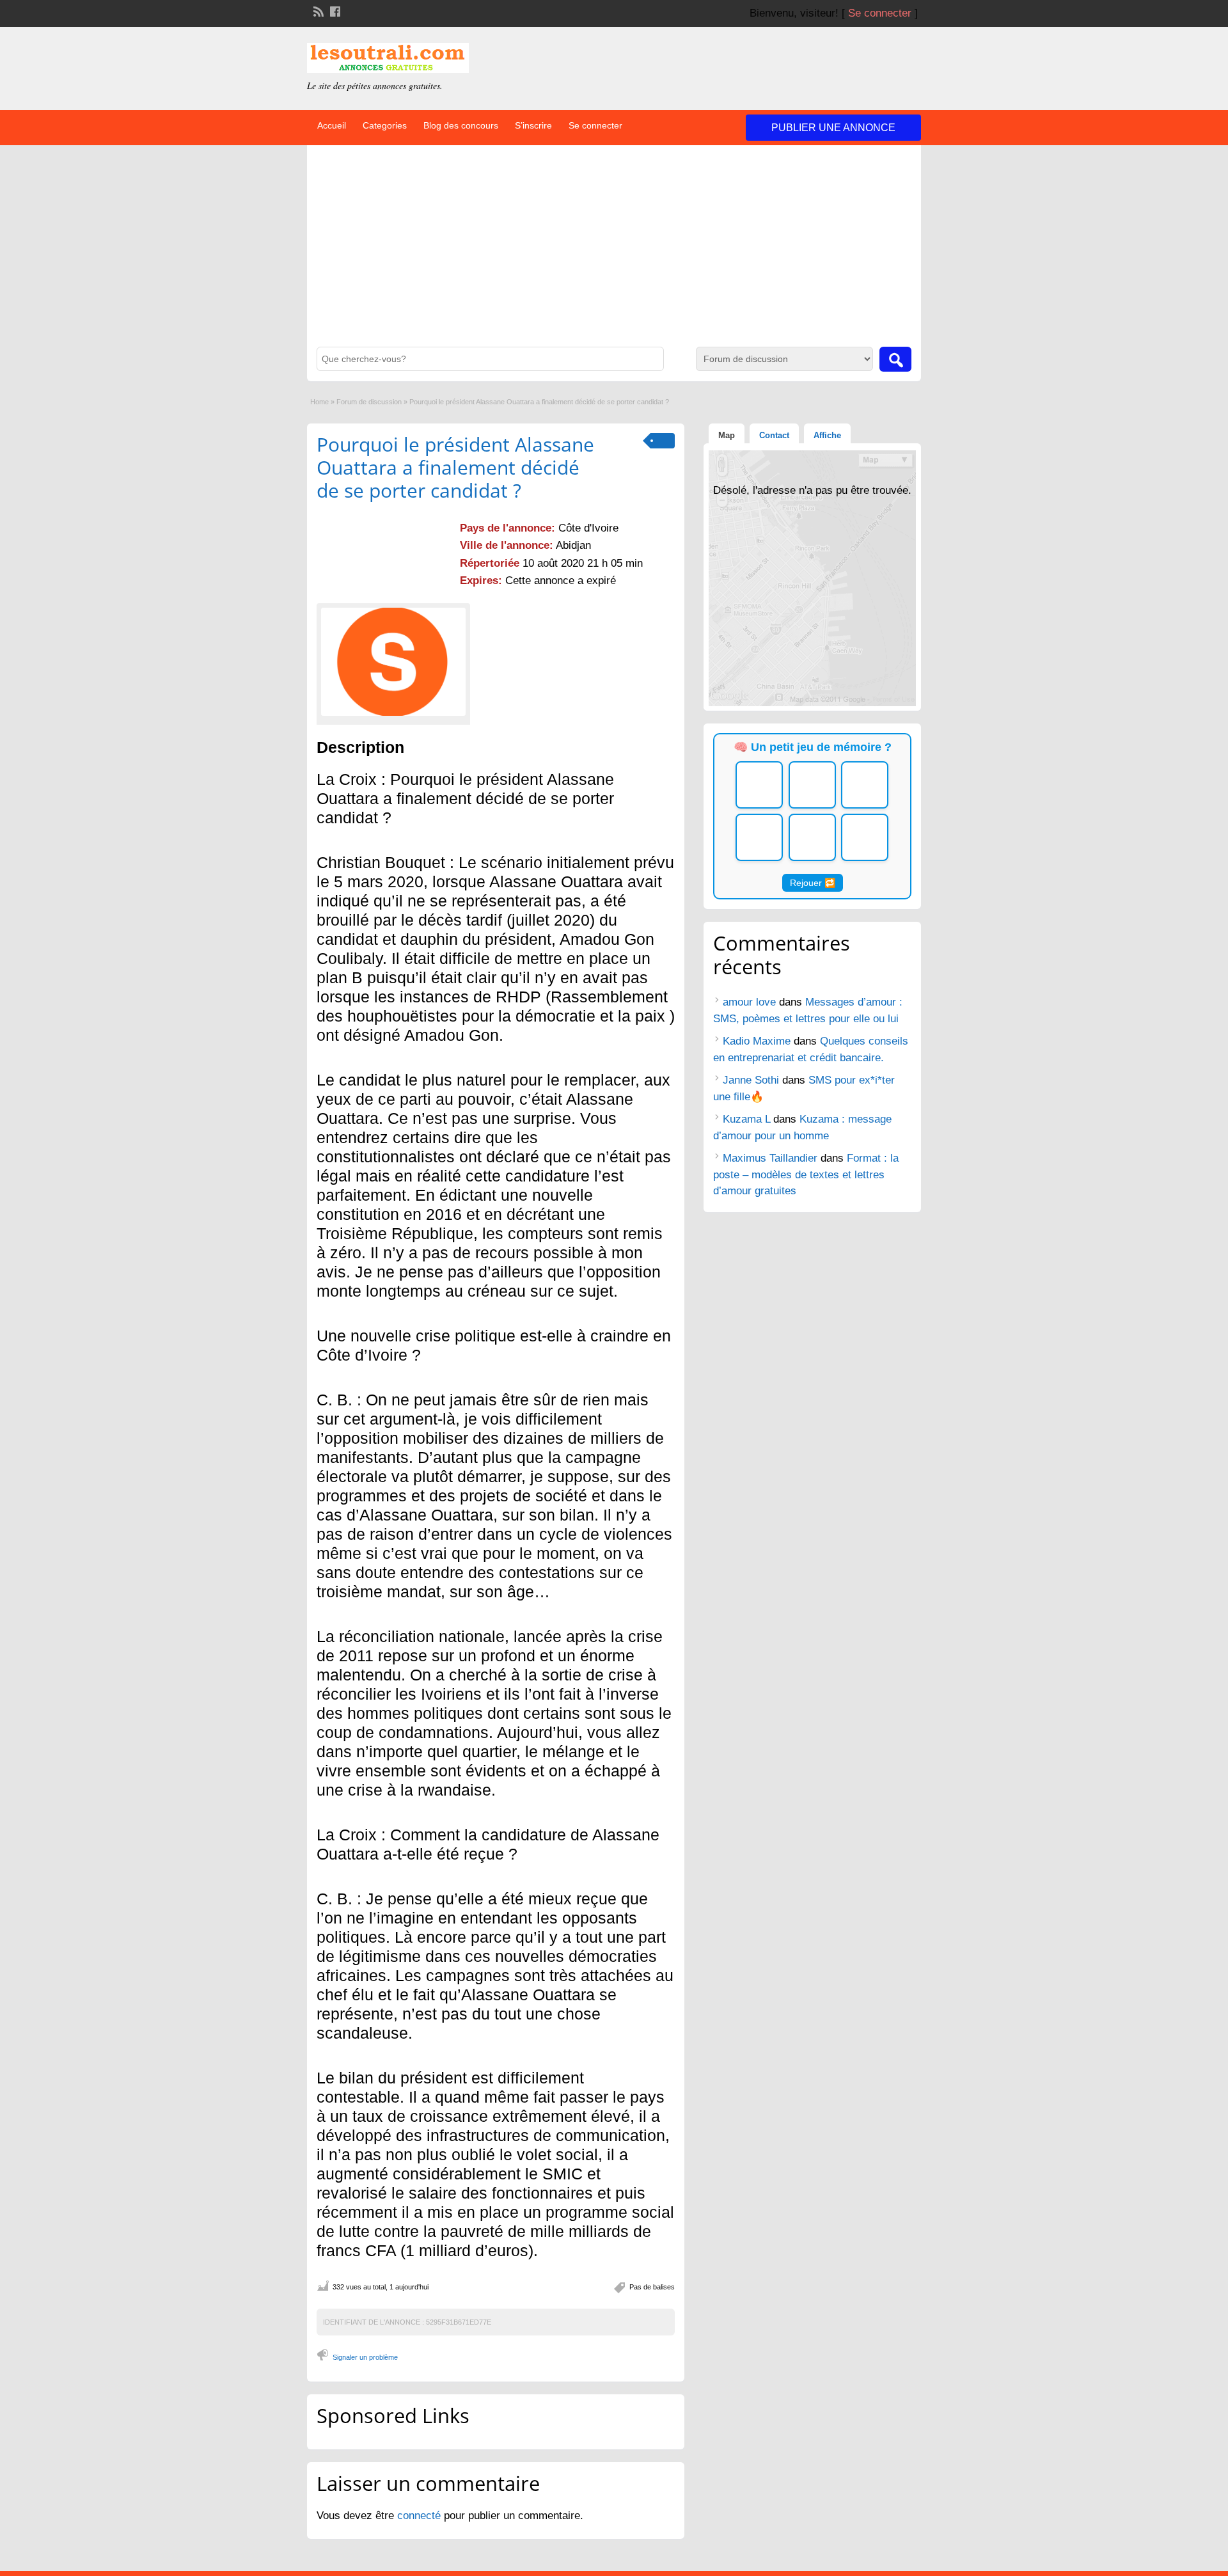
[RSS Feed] (317, 10)
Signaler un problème (365, 2357)
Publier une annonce (833, 128)
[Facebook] (334, 10)
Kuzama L (746, 1119)
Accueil (332, 125)
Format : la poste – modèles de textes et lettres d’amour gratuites (806, 1174)
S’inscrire (533, 125)
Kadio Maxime (757, 1041)
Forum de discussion (369, 402)
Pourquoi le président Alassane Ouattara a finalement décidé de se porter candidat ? (455, 467)
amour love (749, 1002)
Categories (385, 125)
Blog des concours (461, 125)
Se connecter (880, 13)
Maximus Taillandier (770, 1158)
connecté (421, 2516)
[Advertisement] (614, 251)
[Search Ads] (895, 359)
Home (319, 402)
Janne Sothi (751, 1080)
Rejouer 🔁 (813, 883)
